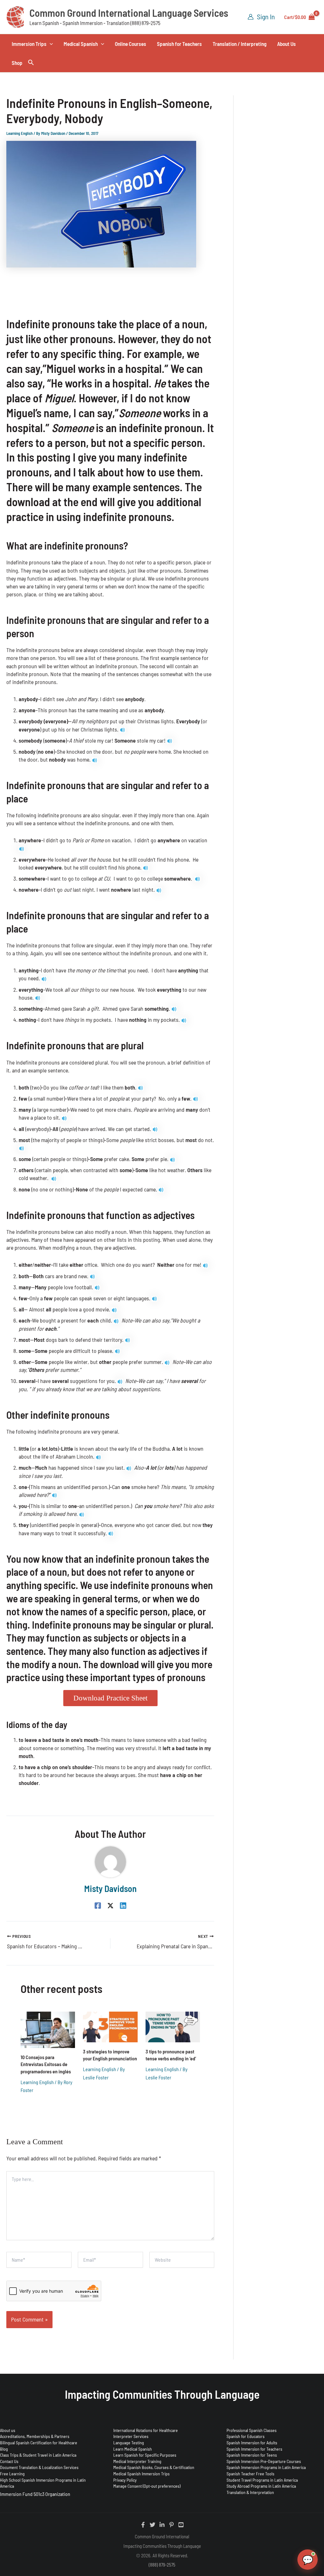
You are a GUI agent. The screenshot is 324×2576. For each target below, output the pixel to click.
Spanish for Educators (246, 2436)
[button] (50, 44)
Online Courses (131, 44)
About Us (287, 44)
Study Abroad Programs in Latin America (261, 2486)
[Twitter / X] (110, 1905)
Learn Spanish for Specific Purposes (145, 2455)
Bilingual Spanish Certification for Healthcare (39, 2443)
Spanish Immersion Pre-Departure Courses (264, 2461)
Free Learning (12, 2474)
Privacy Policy (125, 2480)
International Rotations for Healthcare (146, 2430)
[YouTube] (181, 2525)
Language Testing (129, 2443)
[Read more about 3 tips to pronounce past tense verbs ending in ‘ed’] (173, 2026)
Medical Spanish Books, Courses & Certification (154, 2467)
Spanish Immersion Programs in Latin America (266, 2467)
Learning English (19, 133)
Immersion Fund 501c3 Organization (35, 2494)
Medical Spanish (81, 44)
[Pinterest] (171, 2525)
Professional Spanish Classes (252, 2430)
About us (8, 2430)
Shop (17, 63)
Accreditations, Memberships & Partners (35, 2436)
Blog (4, 2449)
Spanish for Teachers (179, 44)
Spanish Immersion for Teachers (254, 2449)
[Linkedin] (123, 1905)
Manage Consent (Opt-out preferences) (147, 2486)
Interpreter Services (131, 2436)
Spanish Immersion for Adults (252, 2443)
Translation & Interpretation (250, 2492)
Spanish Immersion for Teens (252, 2455)
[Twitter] (153, 2525)
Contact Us (9, 2461)
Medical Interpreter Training (137, 2461)
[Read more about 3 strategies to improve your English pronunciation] (110, 2026)
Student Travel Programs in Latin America (262, 2480)
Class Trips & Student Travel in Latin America (38, 2455)
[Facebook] (98, 1905)
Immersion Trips (29, 44)
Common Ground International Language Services (129, 13)
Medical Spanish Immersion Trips (141, 2474)
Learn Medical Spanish (133, 2449)
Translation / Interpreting (240, 44)
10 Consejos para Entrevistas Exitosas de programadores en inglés (46, 2064)
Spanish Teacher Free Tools (250, 2474)
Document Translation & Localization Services (39, 2467)
